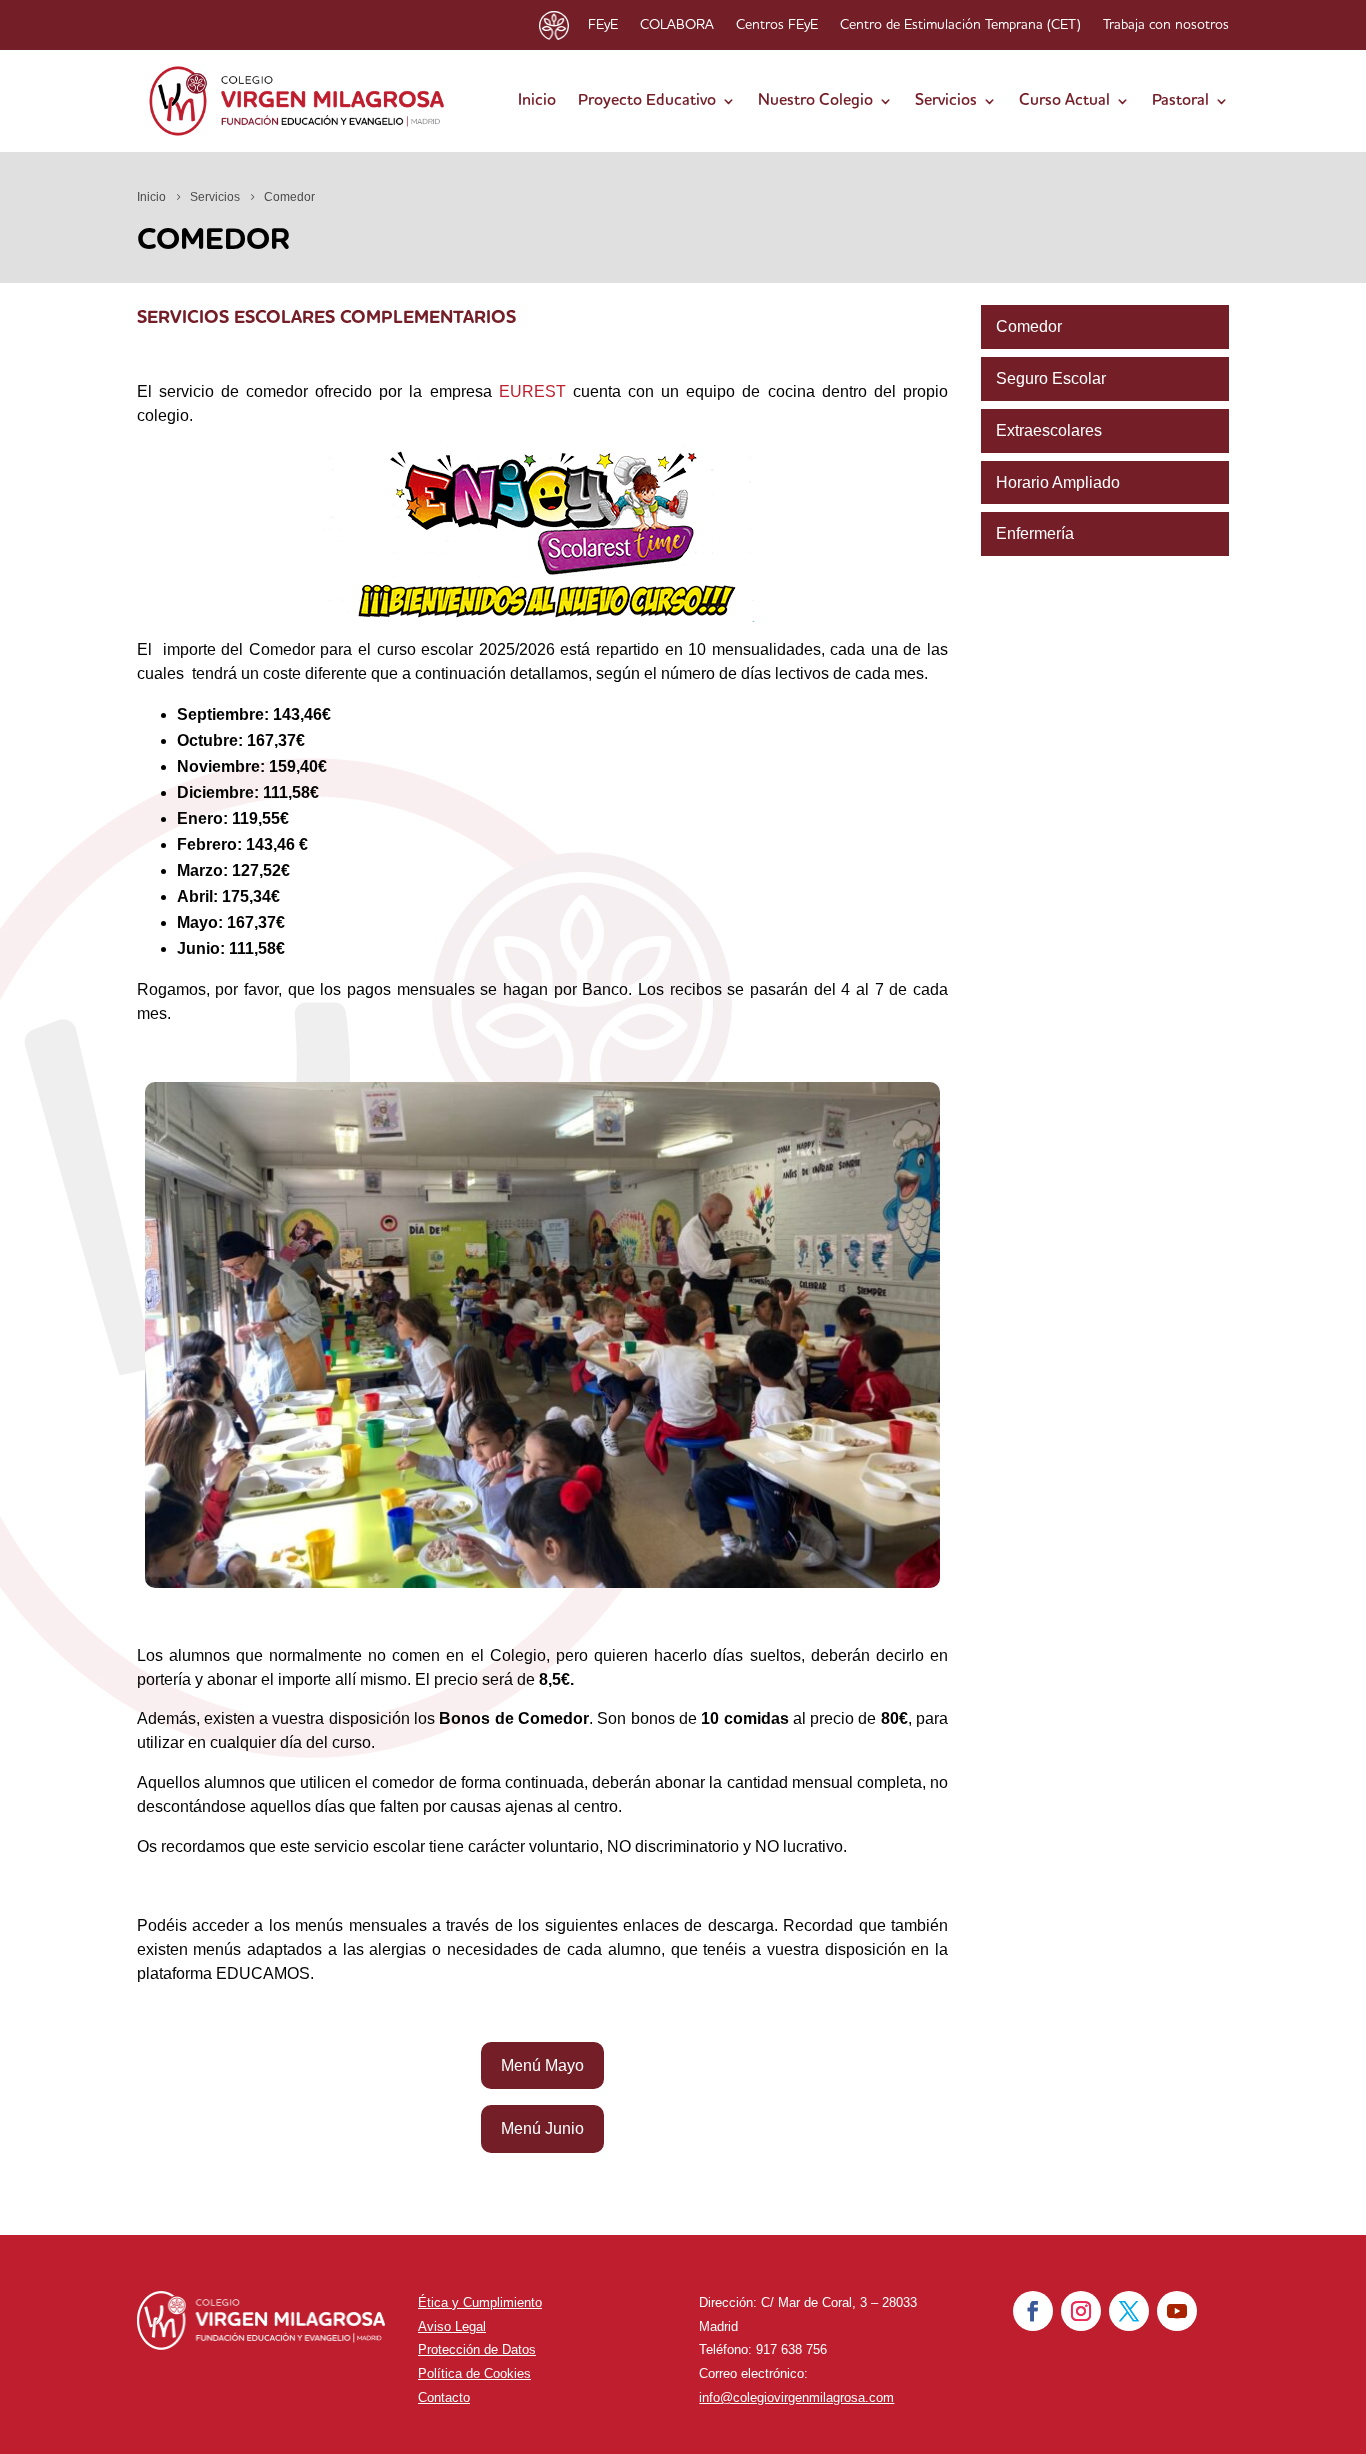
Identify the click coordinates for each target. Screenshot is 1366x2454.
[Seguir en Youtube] (1177, 2311)
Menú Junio (542, 2128)
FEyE (603, 25)
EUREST (532, 391)
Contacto (444, 2397)
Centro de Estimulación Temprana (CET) (960, 25)
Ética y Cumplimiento (480, 2302)
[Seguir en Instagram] (1081, 2311)
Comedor (1029, 326)
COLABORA (677, 25)
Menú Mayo (542, 2065)
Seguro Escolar (1051, 378)
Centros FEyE (777, 25)
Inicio (537, 101)
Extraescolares (1049, 430)
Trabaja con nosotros (1166, 25)
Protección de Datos (477, 2349)
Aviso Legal (452, 2326)
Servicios (946, 101)
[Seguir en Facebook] (1033, 2311)
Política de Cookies (474, 2373)
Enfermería (1035, 533)
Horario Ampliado (1058, 482)
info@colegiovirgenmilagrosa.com (796, 2397)
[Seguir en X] (1129, 2311)
